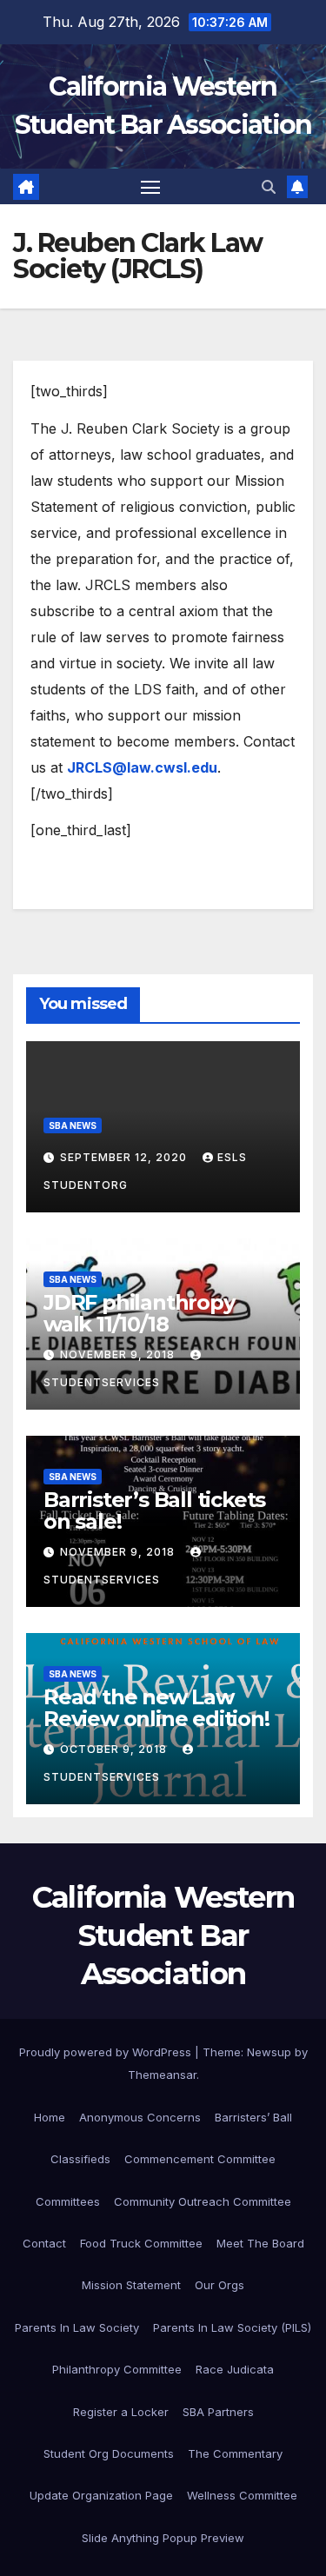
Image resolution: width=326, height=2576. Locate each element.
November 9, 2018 (119, 1354)
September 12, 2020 (125, 1157)
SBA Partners (218, 2412)
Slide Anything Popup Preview (163, 2538)
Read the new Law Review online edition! (156, 1708)
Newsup (269, 2052)
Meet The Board (260, 2243)
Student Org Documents (109, 2453)
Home (50, 2117)
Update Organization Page (101, 2495)
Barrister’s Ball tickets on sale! (154, 1510)
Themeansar (162, 2075)
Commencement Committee (200, 2159)
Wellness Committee (242, 2495)
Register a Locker (121, 2412)
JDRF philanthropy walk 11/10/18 (139, 1313)
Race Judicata (235, 2369)
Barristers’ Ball (253, 2117)
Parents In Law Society (77, 2327)
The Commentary (235, 2453)
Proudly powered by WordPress (107, 2052)
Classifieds (80, 2159)
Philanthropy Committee (117, 2369)
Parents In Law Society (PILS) (232, 2327)
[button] (269, 187)
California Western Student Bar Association (163, 1935)
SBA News (73, 1125)
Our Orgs (220, 2285)
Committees (68, 2201)
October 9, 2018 (115, 1749)
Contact (44, 2243)
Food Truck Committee (141, 2243)
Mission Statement (131, 2285)
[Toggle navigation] (150, 187)
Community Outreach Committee (203, 2201)
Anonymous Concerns (140, 2117)
